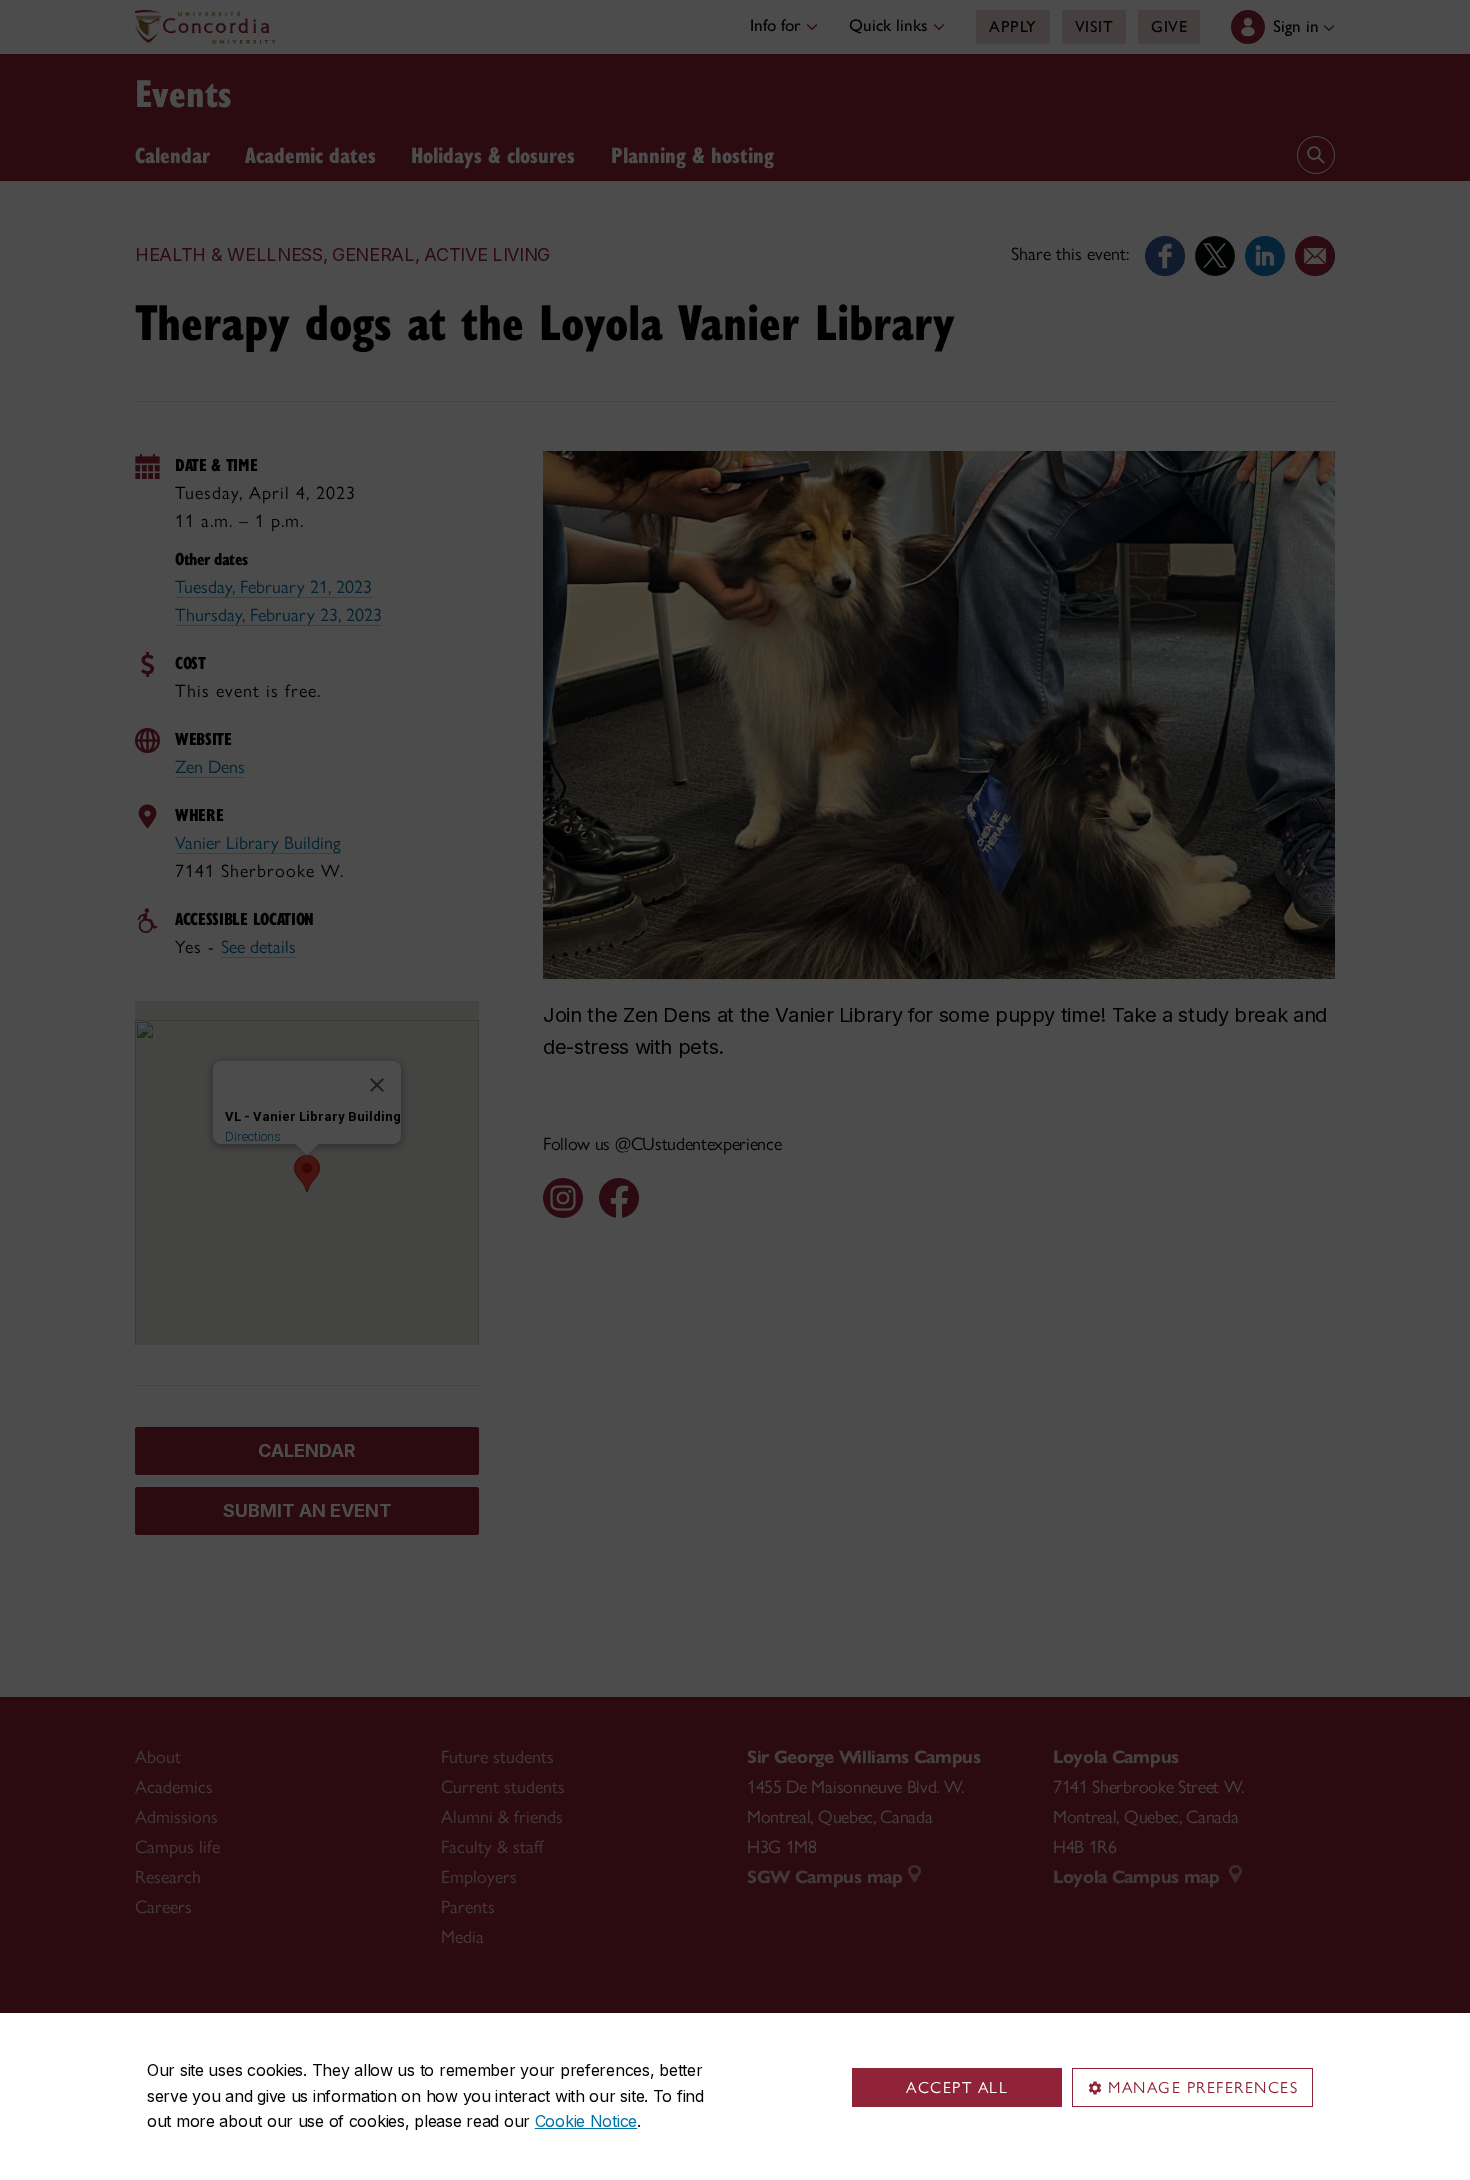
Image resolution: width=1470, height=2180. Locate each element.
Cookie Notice (586, 2121)
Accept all (957, 2087)
